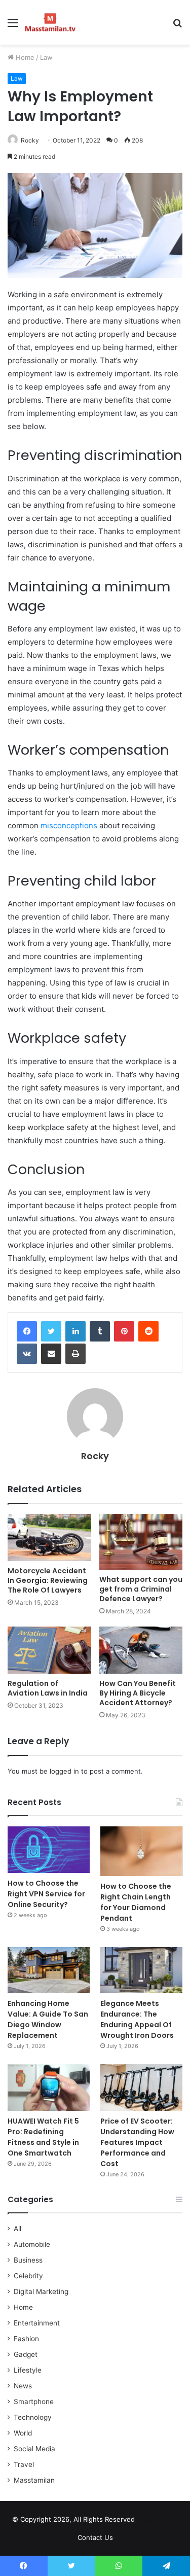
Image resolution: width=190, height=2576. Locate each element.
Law (46, 57)
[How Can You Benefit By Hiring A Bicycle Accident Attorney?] (141, 1650)
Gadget (26, 2354)
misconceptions (69, 825)
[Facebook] (27, 1331)
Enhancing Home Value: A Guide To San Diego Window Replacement (48, 2019)
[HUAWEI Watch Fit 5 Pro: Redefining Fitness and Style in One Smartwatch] (49, 2087)
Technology (33, 2417)
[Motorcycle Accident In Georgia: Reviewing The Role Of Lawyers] (49, 1538)
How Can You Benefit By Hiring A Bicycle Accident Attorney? (138, 1693)
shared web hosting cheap (168, 2521)
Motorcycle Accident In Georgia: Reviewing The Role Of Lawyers (48, 1580)
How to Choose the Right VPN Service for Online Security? (46, 1894)
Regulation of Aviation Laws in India (48, 1688)
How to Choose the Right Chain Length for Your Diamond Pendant (136, 1902)
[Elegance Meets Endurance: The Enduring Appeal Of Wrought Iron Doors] (141, 1970)
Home (24, 57)
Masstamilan (34, 2480)
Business (28, 2260)
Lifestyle (28, 2370)
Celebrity (28, 2276)
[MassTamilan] (50, 22)
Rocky (30, 140)
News (23, 2386)
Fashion (26, 2339)
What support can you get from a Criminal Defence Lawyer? (141, 1589)
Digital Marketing (41, 2291)
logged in (64, 1771)
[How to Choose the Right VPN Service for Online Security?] (49, 1849)
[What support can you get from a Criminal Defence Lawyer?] (141, 1542)
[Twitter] (51, 1331)
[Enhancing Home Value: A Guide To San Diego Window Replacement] (49, 1970)
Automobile (32, 2244)
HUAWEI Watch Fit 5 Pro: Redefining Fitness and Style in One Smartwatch (43, 2137)
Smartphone (34, 2402)
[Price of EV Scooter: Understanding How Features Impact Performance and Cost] (141, 2087)
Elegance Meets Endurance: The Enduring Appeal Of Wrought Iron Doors (137, 2019)
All (17, 2229)
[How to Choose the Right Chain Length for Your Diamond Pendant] (141, 1851)
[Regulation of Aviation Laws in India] (49, 1650)
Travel (24, 2464)
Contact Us (95, 2537)
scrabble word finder (149, 2521)
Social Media (34, 2449)
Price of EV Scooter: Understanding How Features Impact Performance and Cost (137, 2142)
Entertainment (37, 2323)
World (23, 2433)
